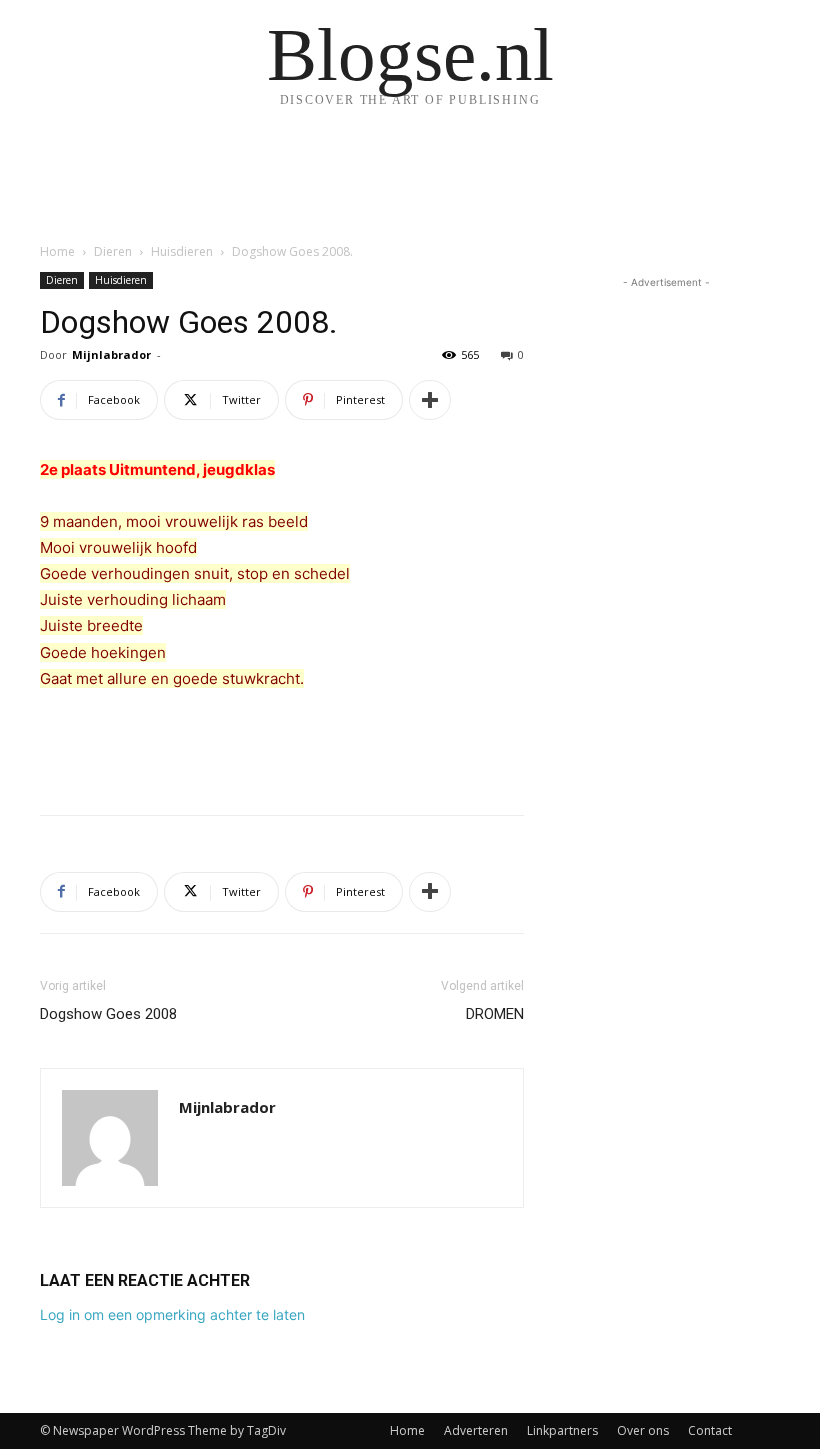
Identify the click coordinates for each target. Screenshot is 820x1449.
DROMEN (495, 1014)
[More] (430, 400)
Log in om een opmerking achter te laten (172, 1314)
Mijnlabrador (111, 354)
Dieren (113, 251)
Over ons (643, 1430)
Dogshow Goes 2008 (108, 1014)
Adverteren (476, 1430)
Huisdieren (182, 251)
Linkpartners (562, 1430)
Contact (710, 1430)
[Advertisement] (282, 748)
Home (57, 251)
